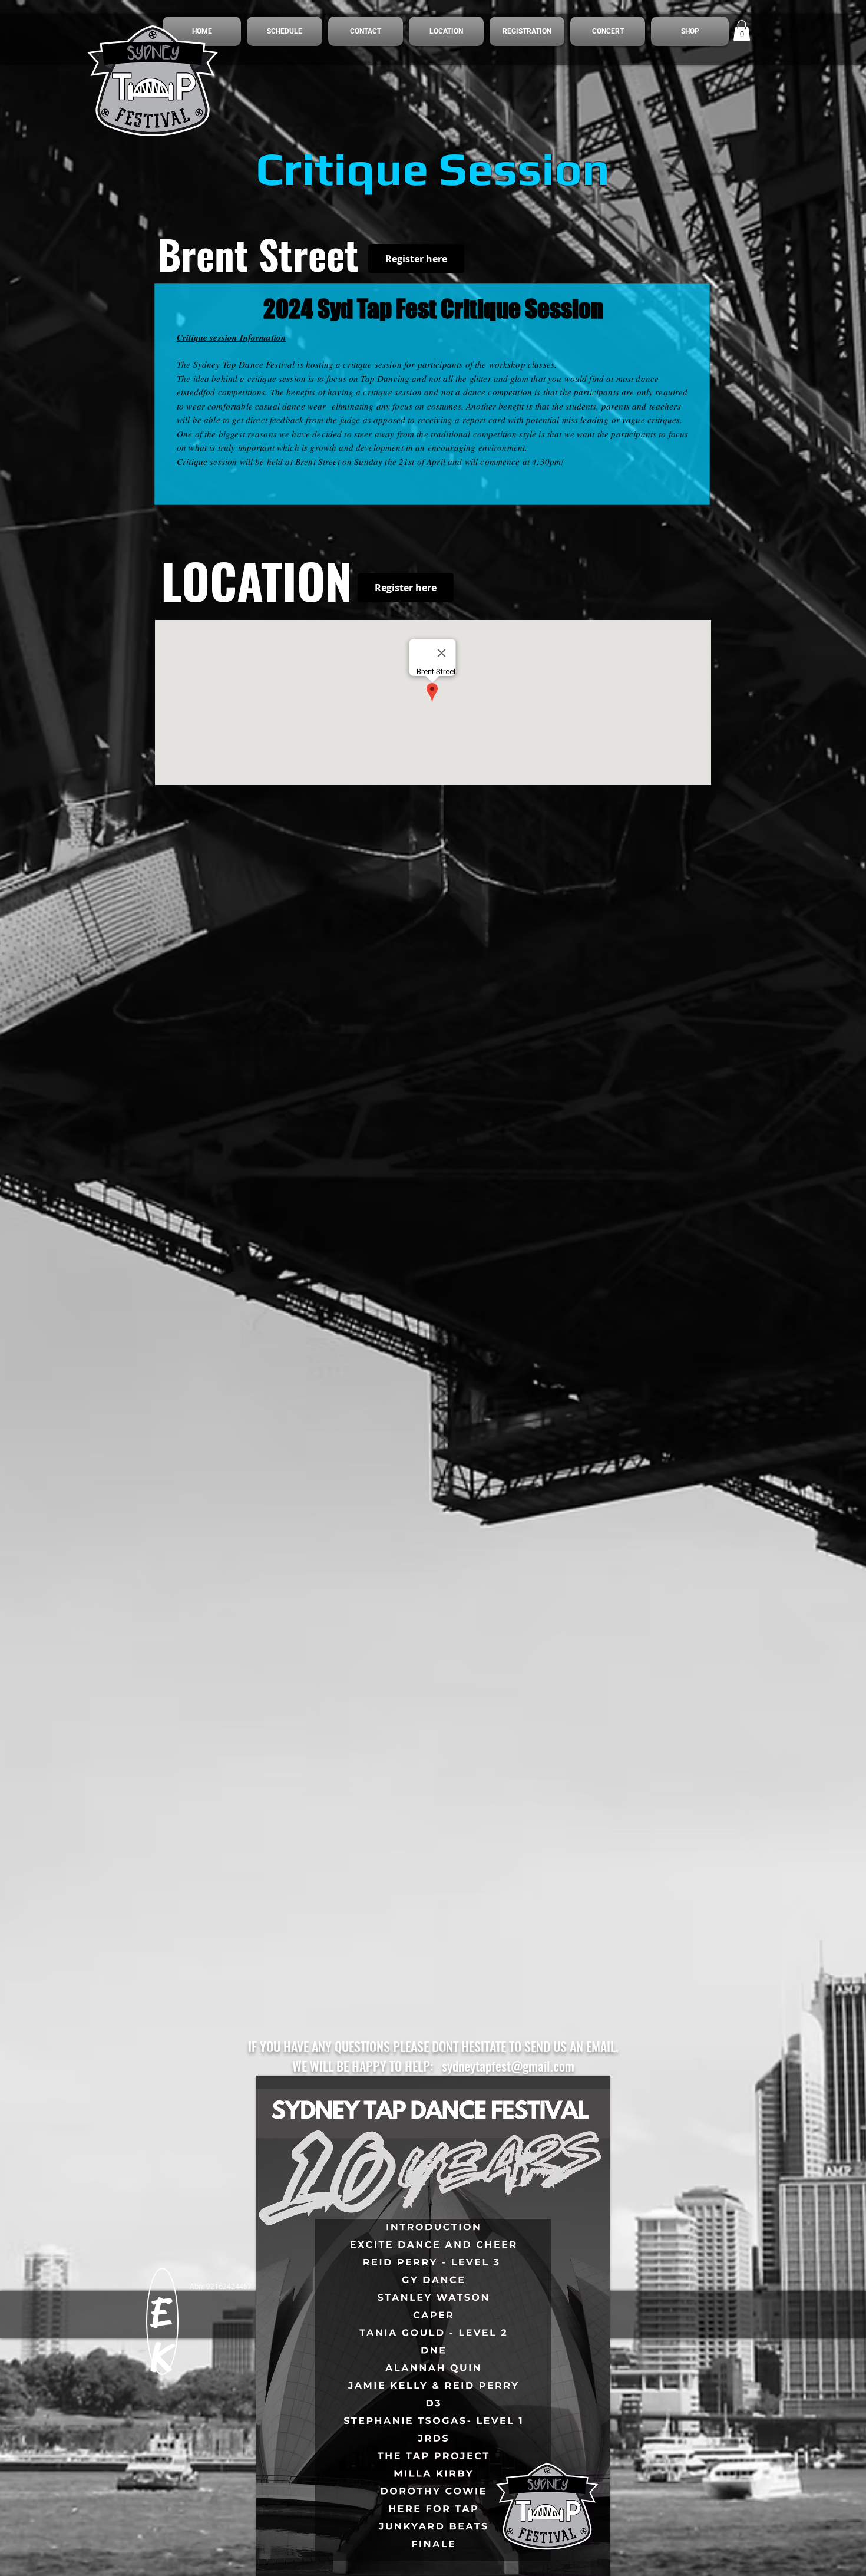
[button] (742, 31)
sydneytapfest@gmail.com (508, 2066)
